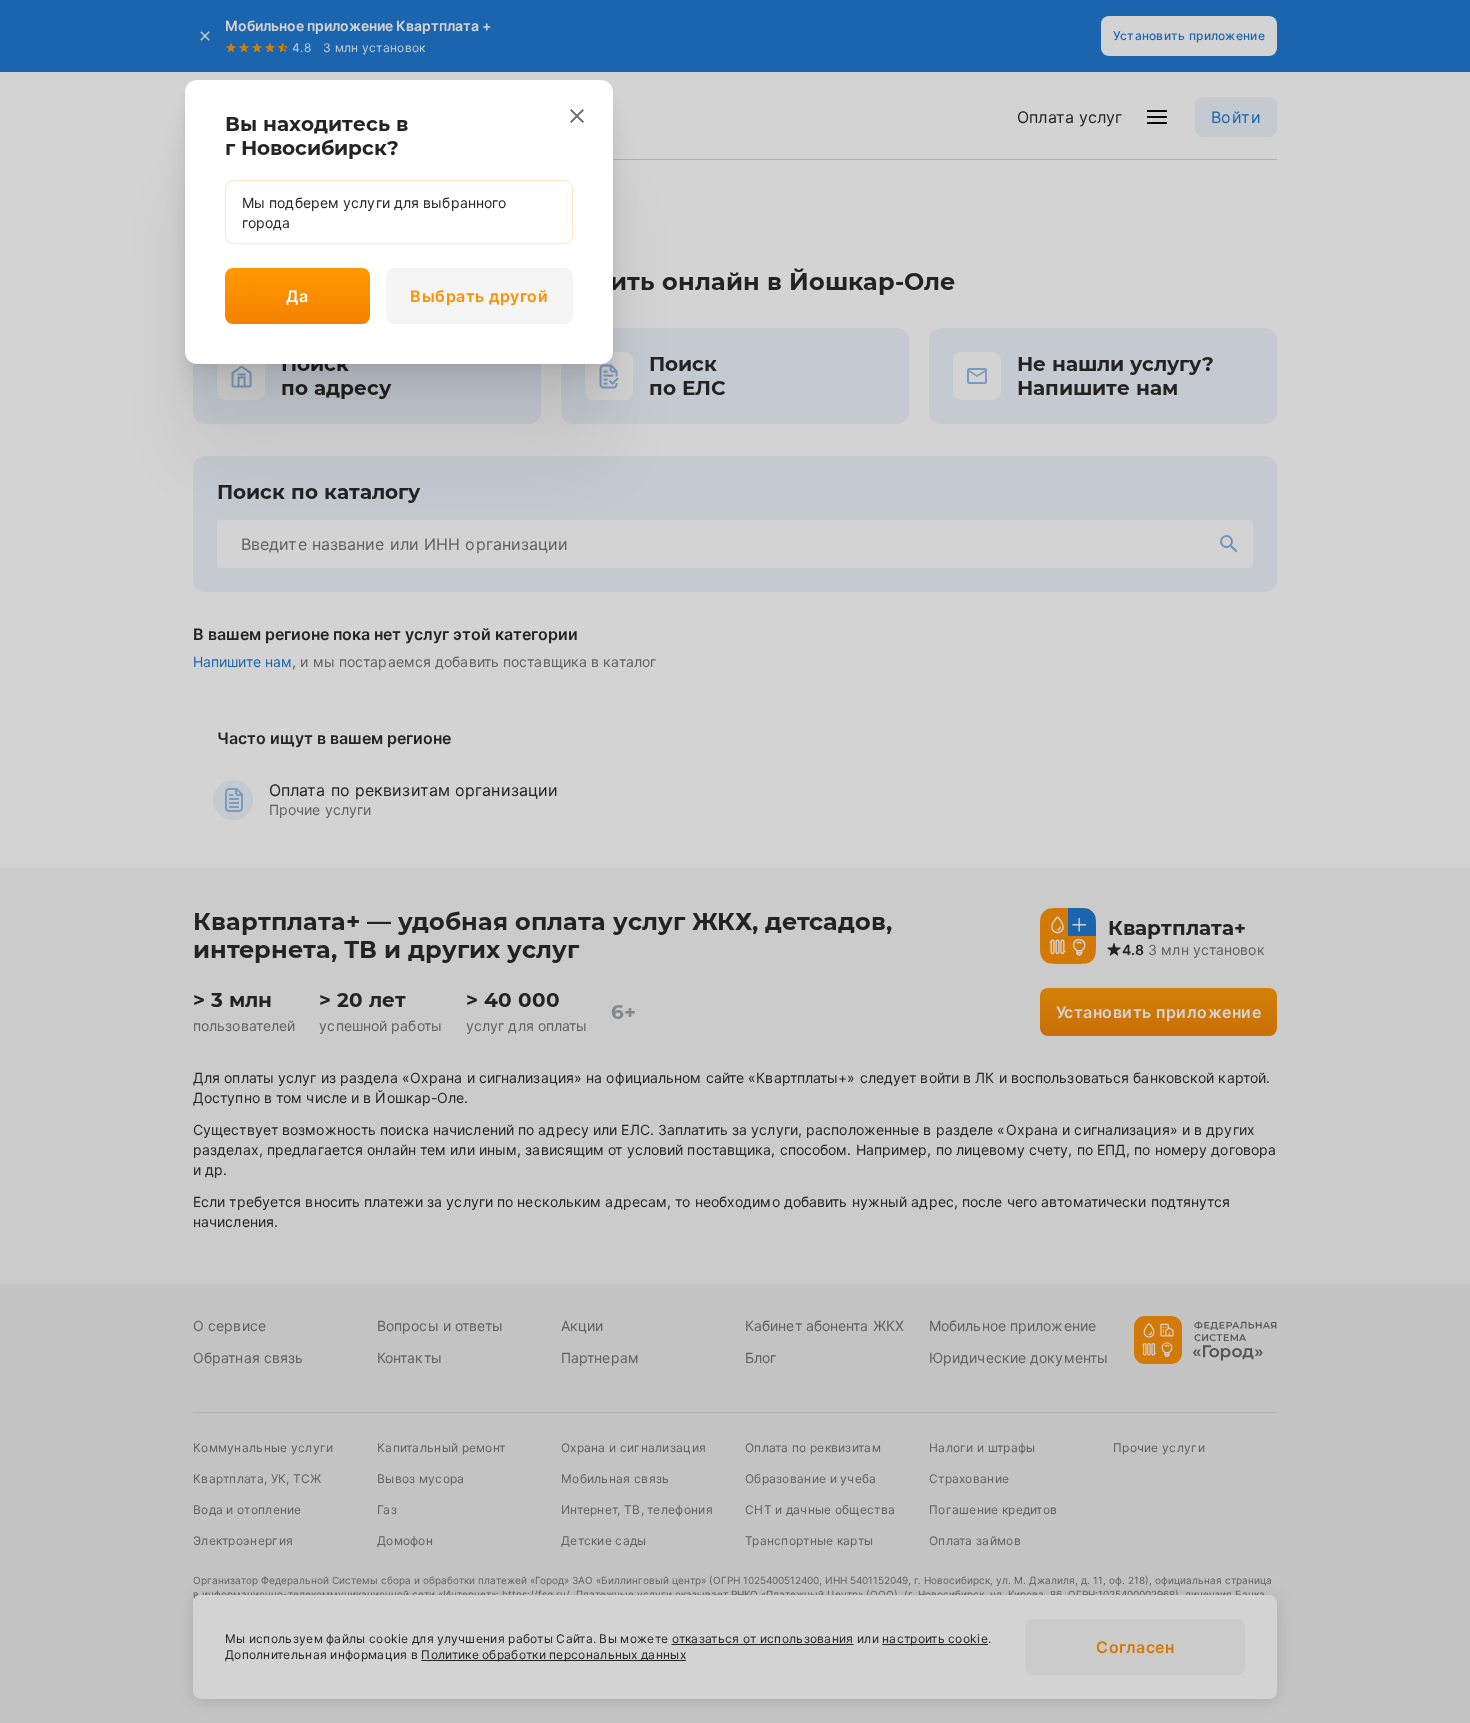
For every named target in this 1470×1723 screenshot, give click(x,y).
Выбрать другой (479, 296)
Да (297, 296)
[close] (577, 116)
